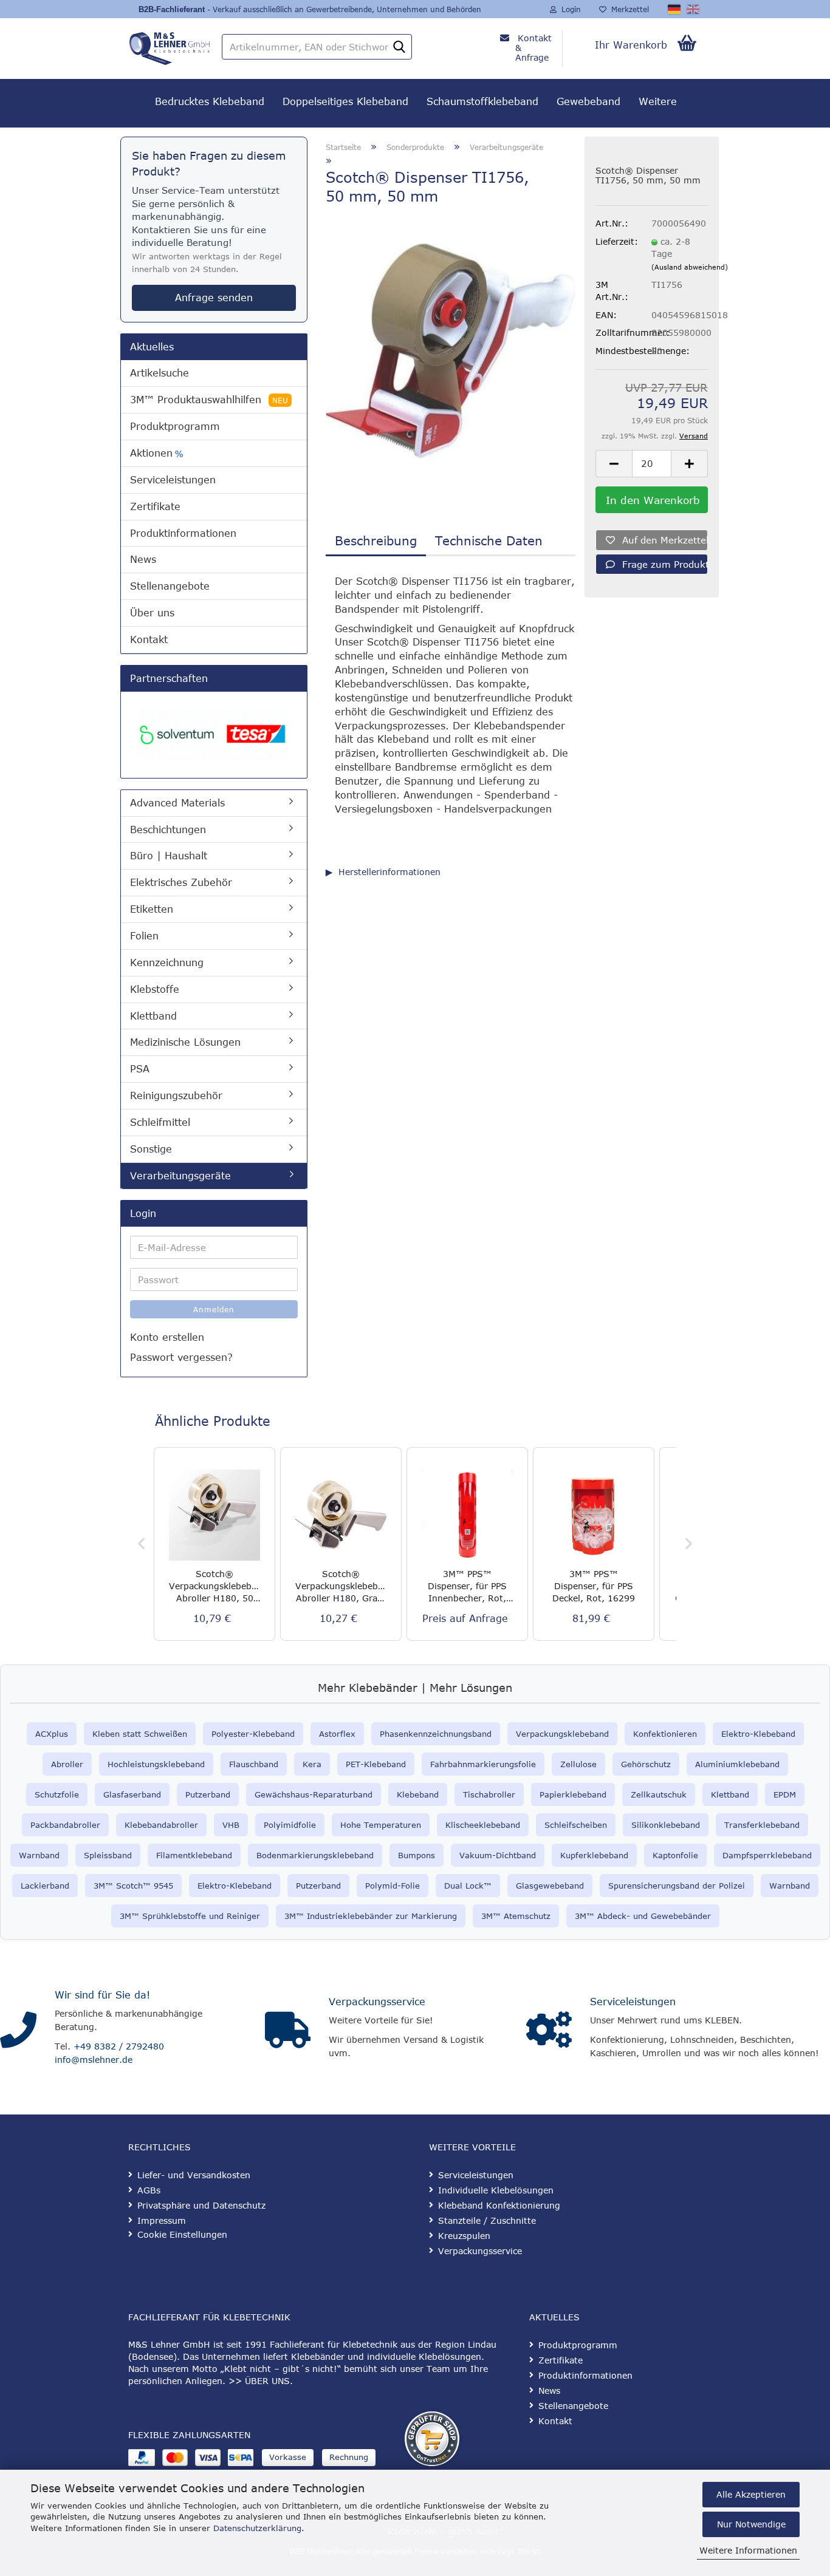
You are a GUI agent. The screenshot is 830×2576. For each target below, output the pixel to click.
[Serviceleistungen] (549, 2030)
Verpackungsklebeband (562, 1734)
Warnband (39, 1855)
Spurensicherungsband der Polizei (677, 1886)
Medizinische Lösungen (185, 1042)
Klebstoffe (155, 989)
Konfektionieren (665, 1734)
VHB (231, 1825)
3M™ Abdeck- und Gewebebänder (643, 1916)
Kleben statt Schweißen (140, 1734)
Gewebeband (588, 101)
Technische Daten (489, 540)
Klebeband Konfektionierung (499, 2205)
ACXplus (52, 1734)
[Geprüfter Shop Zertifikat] (432, 2439)
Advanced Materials (177, 803)
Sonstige (151, 1149)
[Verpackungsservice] (288, 2030)
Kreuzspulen (464, 2236)
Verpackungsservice (377, 2002)
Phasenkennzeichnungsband (436, 1734)
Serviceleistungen (173, 480)
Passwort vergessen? (181, 1357)
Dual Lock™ (468, 1886)
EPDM (785, 1794)
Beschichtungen (168, 830)
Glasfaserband (132, 1794)
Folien (144, 936)
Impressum (162, 2220)
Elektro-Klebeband (758, 1734)
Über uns (152, 613)
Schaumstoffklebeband (482, 101)
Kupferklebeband (594, 1855)
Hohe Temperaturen (381, 1825)
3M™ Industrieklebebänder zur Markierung (371, 1916)
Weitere (658, 101)
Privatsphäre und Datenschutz (201, 2205)
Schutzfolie (57, 1794)
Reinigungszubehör (176, 1095)
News (143, 559)
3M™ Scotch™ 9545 (133, 1886)
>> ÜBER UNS (259, 2381)
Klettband (153, 1016)
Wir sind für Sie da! (102, 1995)
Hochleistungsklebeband (156, 1764)
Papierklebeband (573, 1794)
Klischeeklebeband (483, 1825)
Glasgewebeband (550, 1886)
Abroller (67, 1764)
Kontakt (149, 639)
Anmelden (214, 1309)
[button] (614, 464)
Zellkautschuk (659, 1794)
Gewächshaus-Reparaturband (314, 1794)
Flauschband (254, 1764)
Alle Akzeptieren (751, 2494)
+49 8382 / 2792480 (119, 2046)
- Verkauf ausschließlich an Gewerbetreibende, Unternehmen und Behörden (344, 9)
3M (487, 1916)
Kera (312, 1764)
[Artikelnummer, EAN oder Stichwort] (399, 47)
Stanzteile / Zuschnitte (487, 2220)
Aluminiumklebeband (737, 1764)
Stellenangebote (170, 586)
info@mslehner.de (94, 2060)
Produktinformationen (183, 533)
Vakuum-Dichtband (498, 1855)
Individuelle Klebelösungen (496, 2190)
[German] (675, 9)
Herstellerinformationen (389, 872)
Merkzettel (628, 9)
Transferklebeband (762, 1825)
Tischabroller (489, 1794)
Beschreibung (376, 540)
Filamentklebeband (194, 1855)
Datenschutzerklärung (257, 2528)
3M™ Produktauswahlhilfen (209, 400)
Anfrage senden (214, 298)
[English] (694, 9)
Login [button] (569, 9)
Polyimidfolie (290, 1825)
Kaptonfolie (675, 1855)
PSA (140, 1069)
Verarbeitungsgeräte (180, 1176)
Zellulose (578, 1764)
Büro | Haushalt (169, 856)
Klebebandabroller (161, 1825)
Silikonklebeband (666, 1825)
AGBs (149, 2190)
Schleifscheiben (576, 1825)
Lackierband (45, 1886)
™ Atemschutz (522, 1916)
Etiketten (152, 909)
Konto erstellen (167, 1337)
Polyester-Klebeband (253, 1734)
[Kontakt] (18, 2030)
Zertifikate (155, 506)
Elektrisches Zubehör (181, 882)
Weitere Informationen (748, 2550)
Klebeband (418, 1794)
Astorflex (337, 1734)
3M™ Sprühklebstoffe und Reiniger (190, 1916)
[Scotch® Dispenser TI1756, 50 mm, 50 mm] (451, 350)
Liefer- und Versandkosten (194, 2175)
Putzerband (208, 1794)
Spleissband (108, 1855)
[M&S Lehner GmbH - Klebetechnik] (170, 46)
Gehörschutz (646, 1764)
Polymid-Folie (393, 1886)
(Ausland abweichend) (690, 267)
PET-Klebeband (376, 1764)
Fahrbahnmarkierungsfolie (483, 1764)
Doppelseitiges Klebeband (345, 101)
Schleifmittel (160, 1122)
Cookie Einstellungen (182, 2234)
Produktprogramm (175, 426)
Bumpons (417, 1855)
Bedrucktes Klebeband (210, 101)
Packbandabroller (65, 1825)
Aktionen (156, 453)
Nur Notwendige (751, 2524)
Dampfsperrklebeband (767, 1855)
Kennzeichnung (167, 963)
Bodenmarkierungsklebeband (315, 1855)
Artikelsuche (159, 373)
